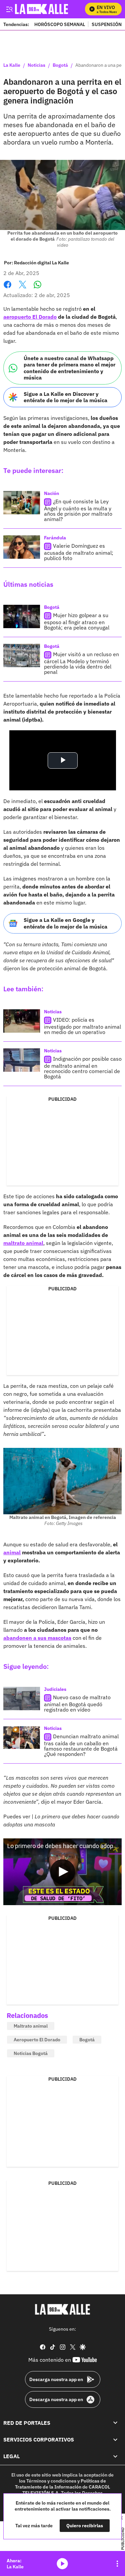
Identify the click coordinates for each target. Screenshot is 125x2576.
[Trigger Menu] (9, 9)
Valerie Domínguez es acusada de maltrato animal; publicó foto (79, 552)
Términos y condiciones (51, 2481)
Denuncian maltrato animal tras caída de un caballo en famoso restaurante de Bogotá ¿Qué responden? (81, 1745)
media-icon (62, 2564)
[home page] (63, 2309)
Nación (51, 493)
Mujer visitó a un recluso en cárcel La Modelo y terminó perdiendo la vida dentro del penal (81, 663)
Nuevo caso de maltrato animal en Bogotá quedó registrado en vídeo (77, 1704)
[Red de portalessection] (115, 2423)
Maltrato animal (31, 2026)
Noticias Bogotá (31, 2053)
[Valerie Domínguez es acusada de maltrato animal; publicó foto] (22, 547)
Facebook (7, 289)
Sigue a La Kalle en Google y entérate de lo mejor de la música (65, 923)
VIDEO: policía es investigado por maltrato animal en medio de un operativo (82, 1026)
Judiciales (55, 1689)
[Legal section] (115, 2456)
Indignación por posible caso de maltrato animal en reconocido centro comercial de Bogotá (83, 1068)
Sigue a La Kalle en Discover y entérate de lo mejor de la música (65, 397)
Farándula (55, 538)
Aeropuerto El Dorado (37, 2040)
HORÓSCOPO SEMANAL (60, 24)
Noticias (36, 65)
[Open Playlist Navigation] (117, 2564)
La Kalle (12, 65)
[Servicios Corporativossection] (115, 2439)
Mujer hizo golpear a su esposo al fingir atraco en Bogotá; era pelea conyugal (77, 621)
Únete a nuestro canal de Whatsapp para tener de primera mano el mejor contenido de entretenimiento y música (69, 368)
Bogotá (60, 65)
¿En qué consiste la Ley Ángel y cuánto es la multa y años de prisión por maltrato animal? (78, 510)
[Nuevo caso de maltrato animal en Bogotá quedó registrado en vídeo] (22, 1699)
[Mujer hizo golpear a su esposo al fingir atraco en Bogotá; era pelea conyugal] (22, 616)
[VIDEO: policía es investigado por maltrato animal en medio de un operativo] (22, 1021)
